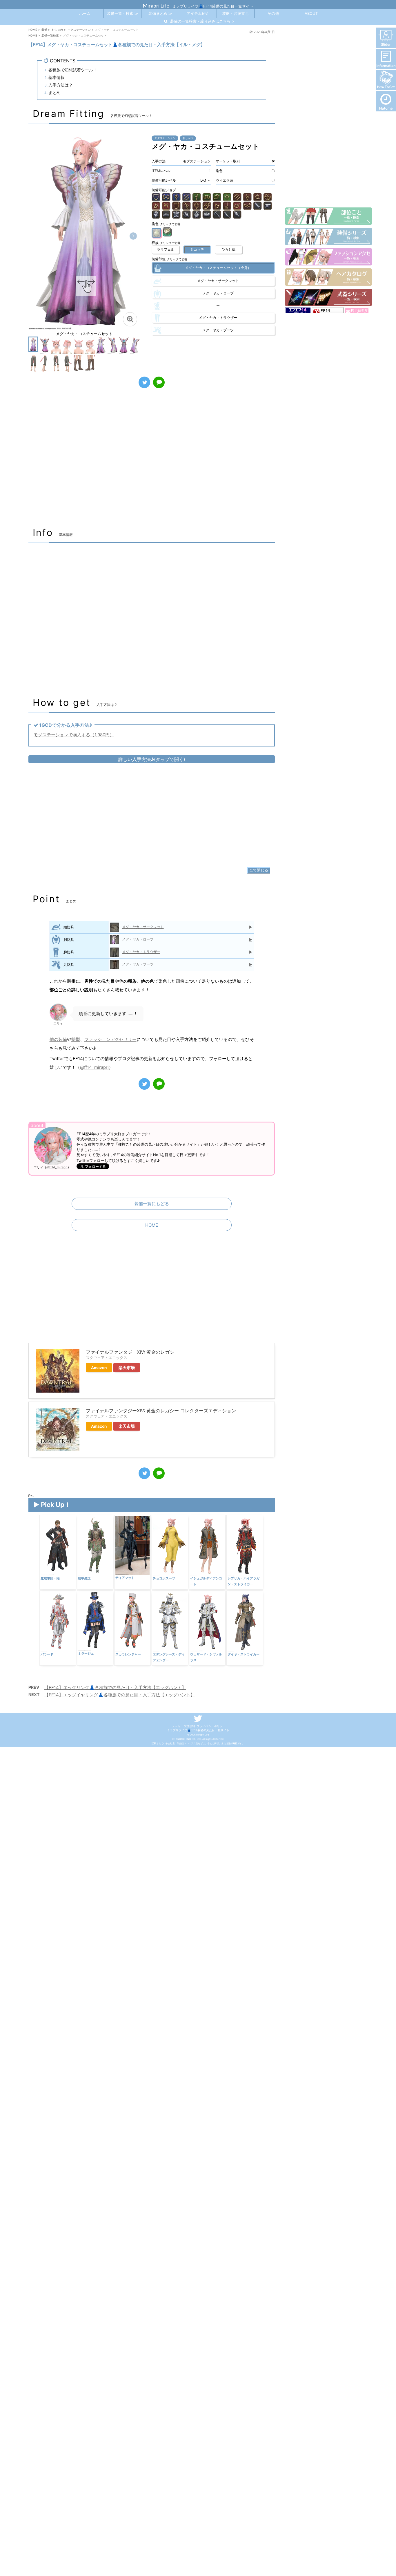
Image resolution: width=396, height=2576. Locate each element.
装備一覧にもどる (152, 1204)
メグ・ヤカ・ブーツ (138, 964)
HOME (152, 1225)
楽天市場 (127, 1368)
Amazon (99, 1368)
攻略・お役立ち (236, 13)
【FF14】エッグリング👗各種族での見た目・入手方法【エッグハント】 (115, 1687)
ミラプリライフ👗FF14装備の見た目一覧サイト (198, 1730)
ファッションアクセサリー (110, 1039)
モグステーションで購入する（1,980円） (74, 735)
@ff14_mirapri (94, 1067)
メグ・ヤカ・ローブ (138, 939)
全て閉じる (259, 870)
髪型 (76, 1039)
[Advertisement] (152, 461)
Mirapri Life (156, 6)
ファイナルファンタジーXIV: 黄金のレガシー (132, 1352)
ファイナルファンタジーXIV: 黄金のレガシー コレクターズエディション (161, 1411)
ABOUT (311, 13)
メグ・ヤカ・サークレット (143, 927)
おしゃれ (188, 138)
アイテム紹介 (198, 13)
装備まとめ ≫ (160, 13)
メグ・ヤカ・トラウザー (141, 952)
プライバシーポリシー (211, 1726)
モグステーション (165, 138)
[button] (133, 236)
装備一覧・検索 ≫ (123, 13)
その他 (273, 13)
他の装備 (58, 1039)
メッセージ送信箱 (184, 1726)
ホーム (85, 13)
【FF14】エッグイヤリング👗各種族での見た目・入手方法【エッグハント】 (120, 1695)
